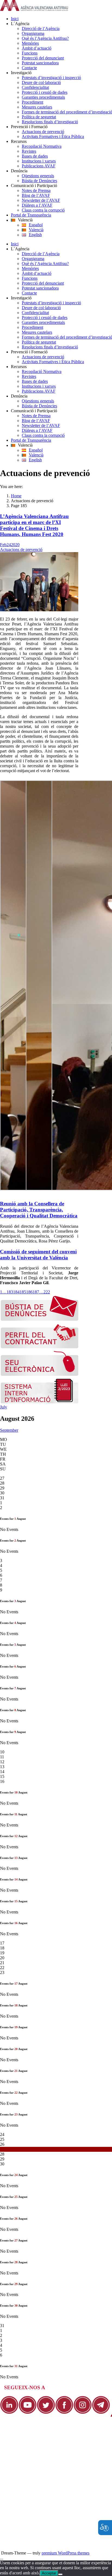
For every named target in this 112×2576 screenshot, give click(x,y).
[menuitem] (61, 19)
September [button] (9, 1430)
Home (16, 496)
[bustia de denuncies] (40, 1319)
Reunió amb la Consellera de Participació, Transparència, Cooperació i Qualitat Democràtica (39, 1210)
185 (23, 1292)
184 (16, 1292)
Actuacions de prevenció (21, 550)
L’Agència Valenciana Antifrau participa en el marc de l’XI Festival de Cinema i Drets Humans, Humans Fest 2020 (34, 525)
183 (10, 1292)
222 (47, 1292)
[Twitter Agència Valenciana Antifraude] (46, 2413)
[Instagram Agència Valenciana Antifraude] (83, 2413)
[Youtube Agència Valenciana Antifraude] (28, 2413)
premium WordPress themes (66, 2553)
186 (29, 1292)
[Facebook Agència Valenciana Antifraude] (64, 2413)
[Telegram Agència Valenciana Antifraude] (101, 2413)
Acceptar (49, 2573)
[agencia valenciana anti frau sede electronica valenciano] (40, 1375)
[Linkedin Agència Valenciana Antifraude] (9, 2413)
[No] (60, 2574)
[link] (34, 9)
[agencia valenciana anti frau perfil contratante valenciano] (40, 1347)
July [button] (4, 1407)
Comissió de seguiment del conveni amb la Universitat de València (38, 1255)
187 (36, 1292)
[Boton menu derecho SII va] (40, 1402)
